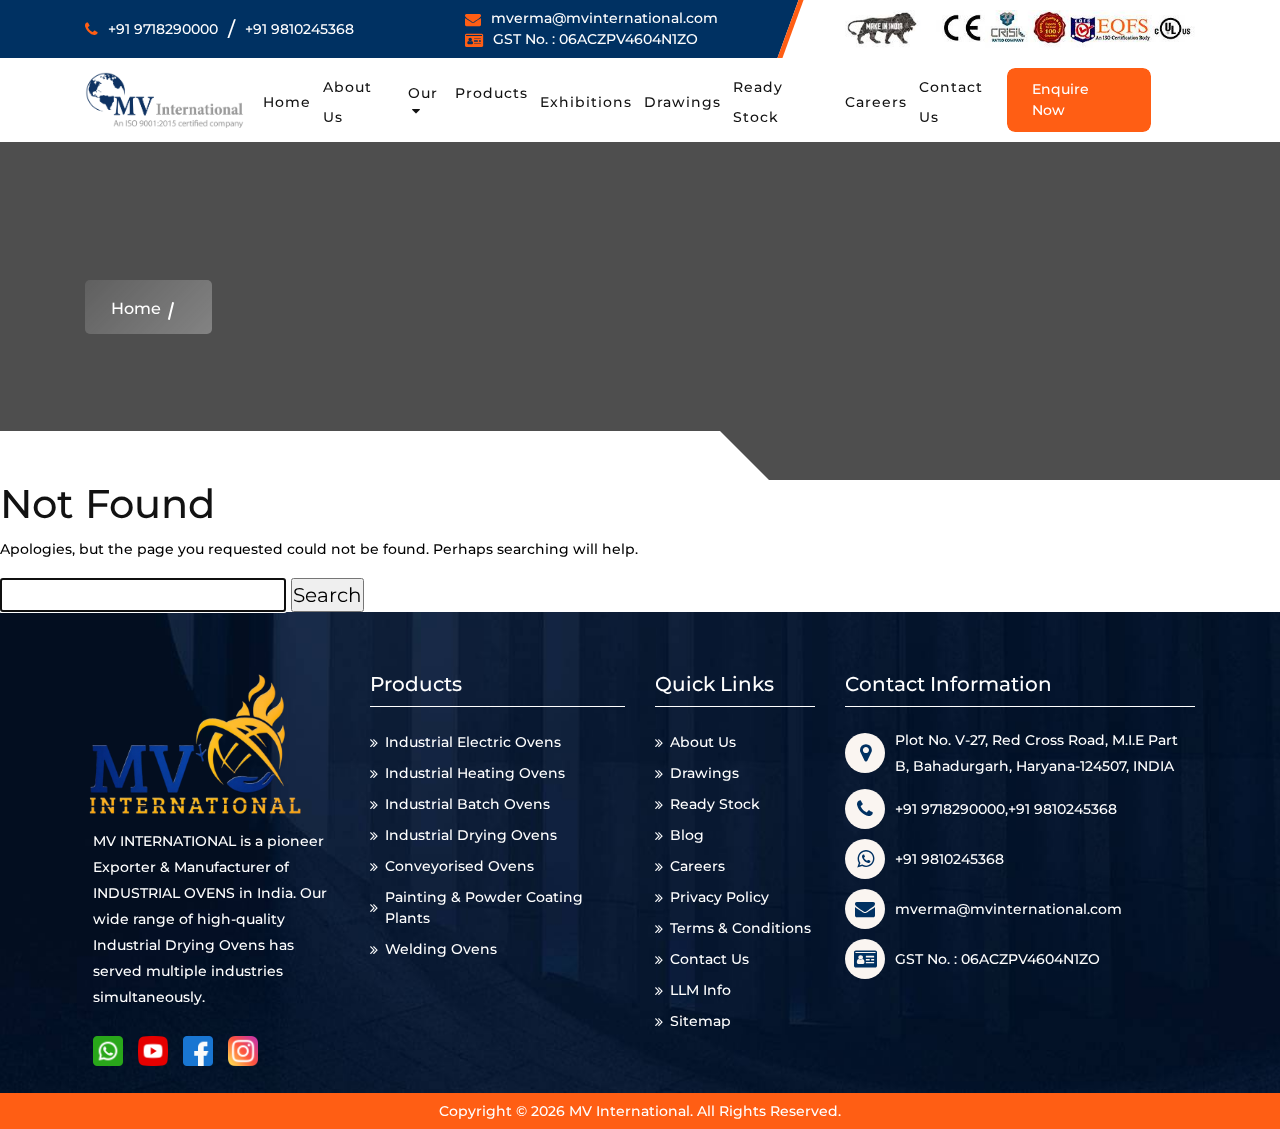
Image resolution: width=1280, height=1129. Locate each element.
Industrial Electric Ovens (473, 742)
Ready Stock (715, 804)
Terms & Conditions (740, 928)
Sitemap (700, 1021)
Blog (687, 835)
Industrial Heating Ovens (475, 773)
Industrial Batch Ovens (467, 804)
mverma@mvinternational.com (604, 18)
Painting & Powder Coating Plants (484, 907)
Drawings (682, 102)
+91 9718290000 (163, 29)
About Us (703, 742)
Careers (876, 102)
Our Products (468, 93)
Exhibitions (586, 102)
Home (287, 102)
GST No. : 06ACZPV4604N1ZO (595, 39)
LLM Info (700, 990)
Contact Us (709, 959)
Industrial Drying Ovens (471, 835)
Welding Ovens (441, 949)
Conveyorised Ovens (459, 866)
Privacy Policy (719, 897)
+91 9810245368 (299, 29)
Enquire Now (1060, 99)
